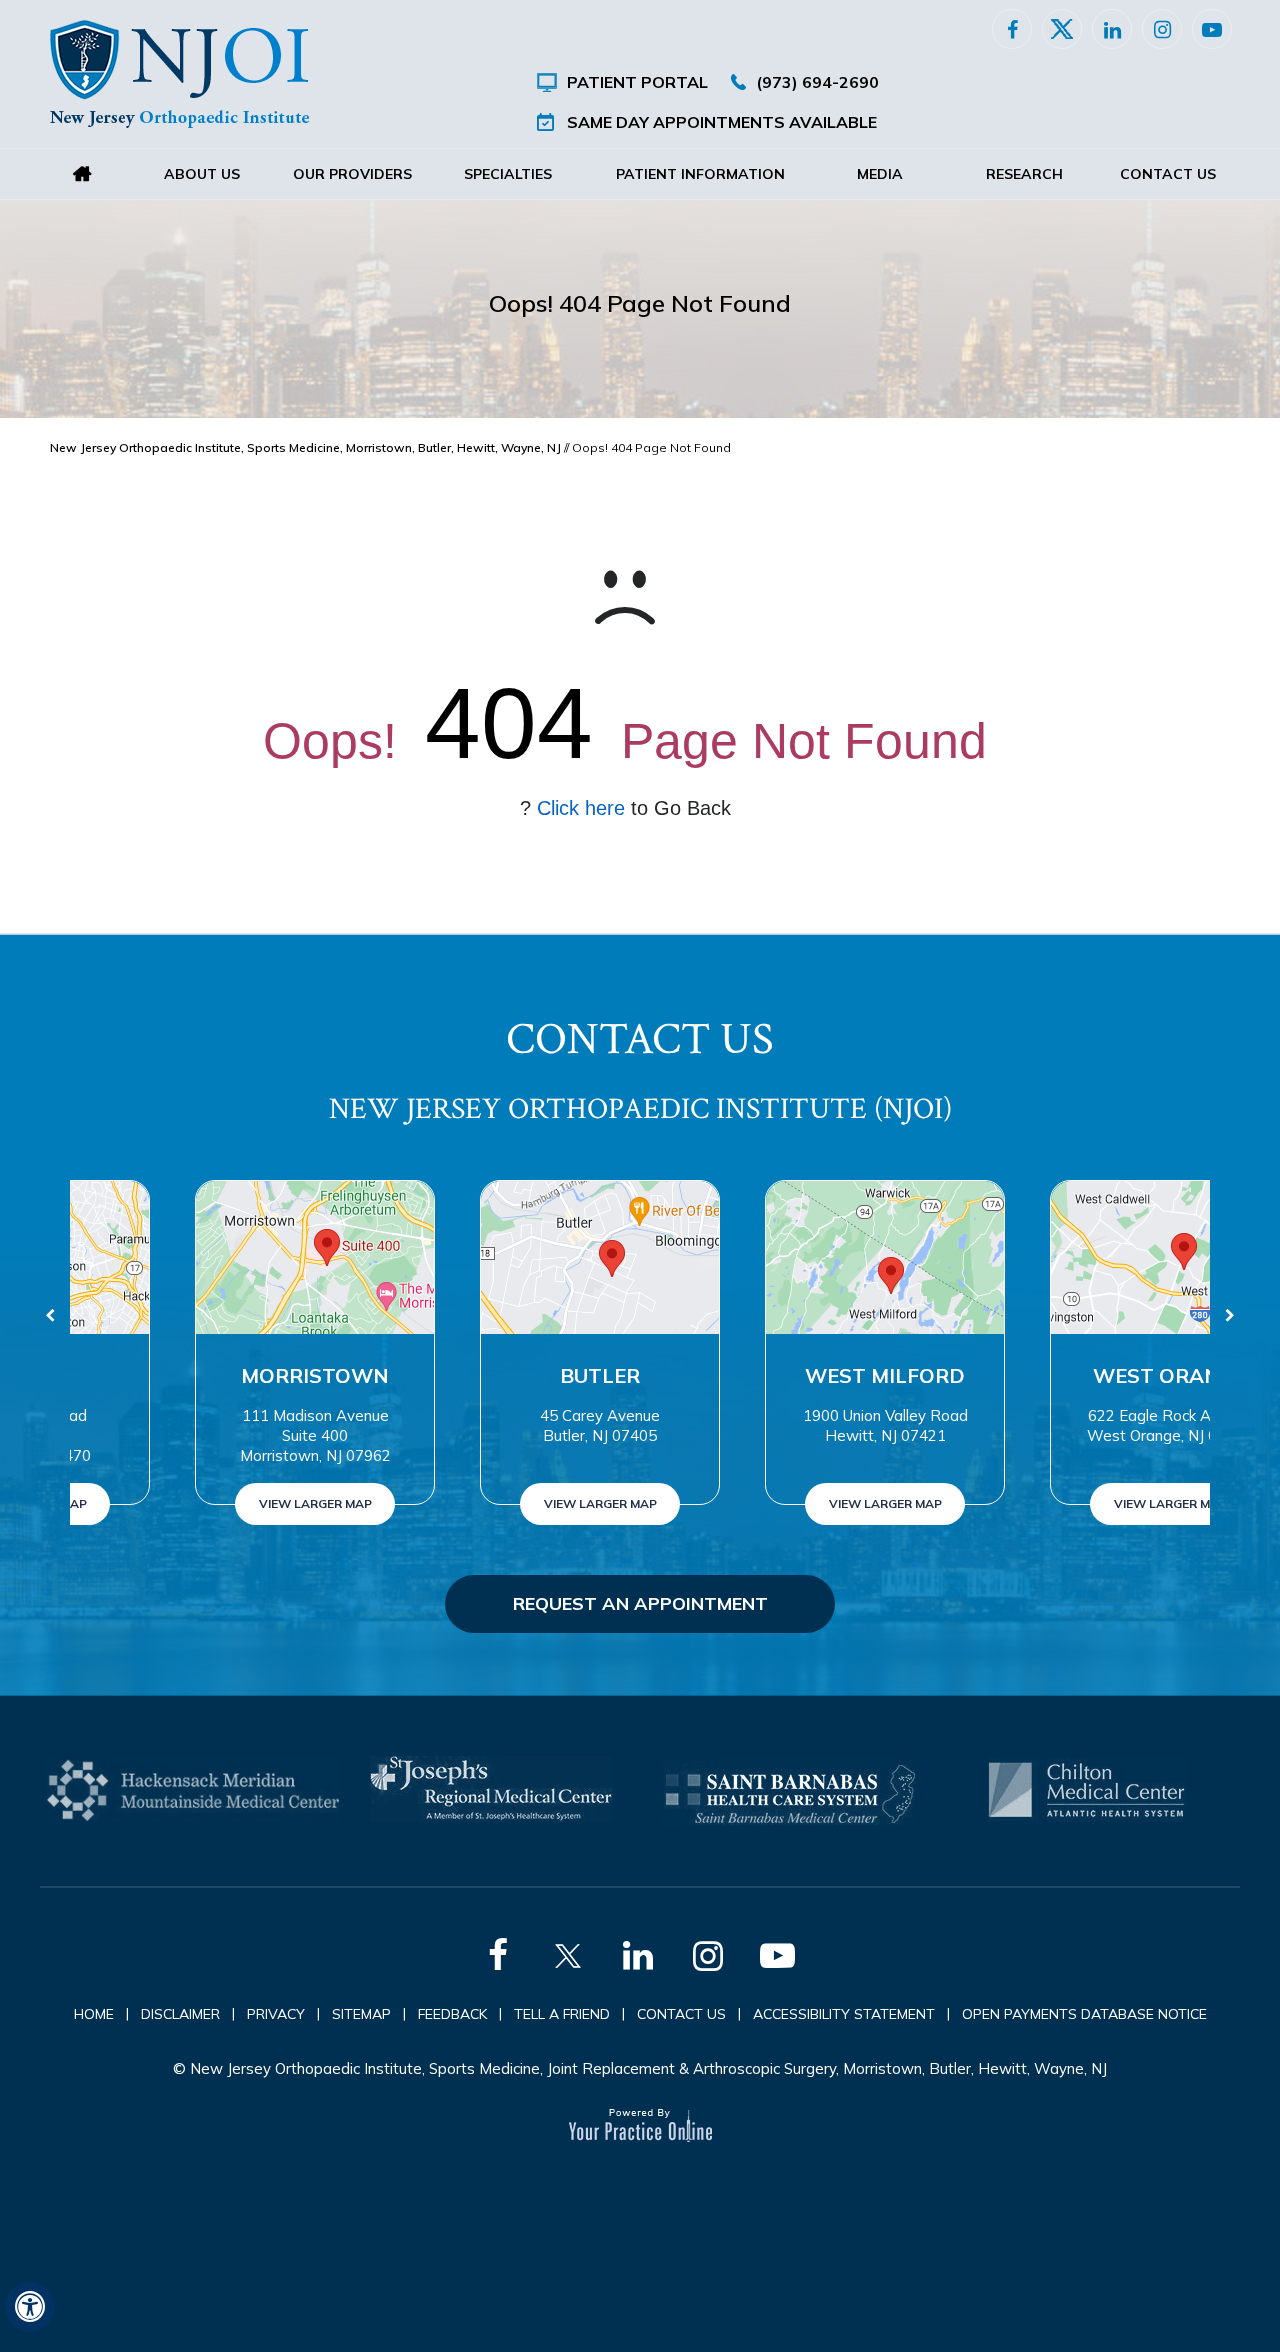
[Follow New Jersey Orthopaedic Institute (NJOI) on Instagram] (1162, 29)
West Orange (1068, 1375)
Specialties (508, 174)
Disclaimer (180, 2014)
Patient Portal (637, 82)
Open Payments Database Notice (1084, 2014)
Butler (498, 1375)
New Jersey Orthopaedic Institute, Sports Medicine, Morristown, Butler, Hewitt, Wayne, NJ (305, 447)
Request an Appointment (640, 1603)
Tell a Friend (562, 2014)
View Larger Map (212, 1503)
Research (1024, 174)
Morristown (213, 1375)
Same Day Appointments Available (722, 122)
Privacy (276, 2014)
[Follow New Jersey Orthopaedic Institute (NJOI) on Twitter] (1062, 29)
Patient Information (700, 174)
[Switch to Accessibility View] (30, 2307)
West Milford (783, 1375)
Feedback (452, 2014)
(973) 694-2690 (817, 82)
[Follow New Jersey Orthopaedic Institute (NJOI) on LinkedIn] (1112, 29)
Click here (581, 808)
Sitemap (361, 2014)
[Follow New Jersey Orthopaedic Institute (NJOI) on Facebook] (1012, 29)
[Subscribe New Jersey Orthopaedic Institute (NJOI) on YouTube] (1212, 29)
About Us (202, 174)
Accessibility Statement (844, 2014)
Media (880, 174)
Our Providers (352, 174)
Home (82, 174)
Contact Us (1168, 174)
